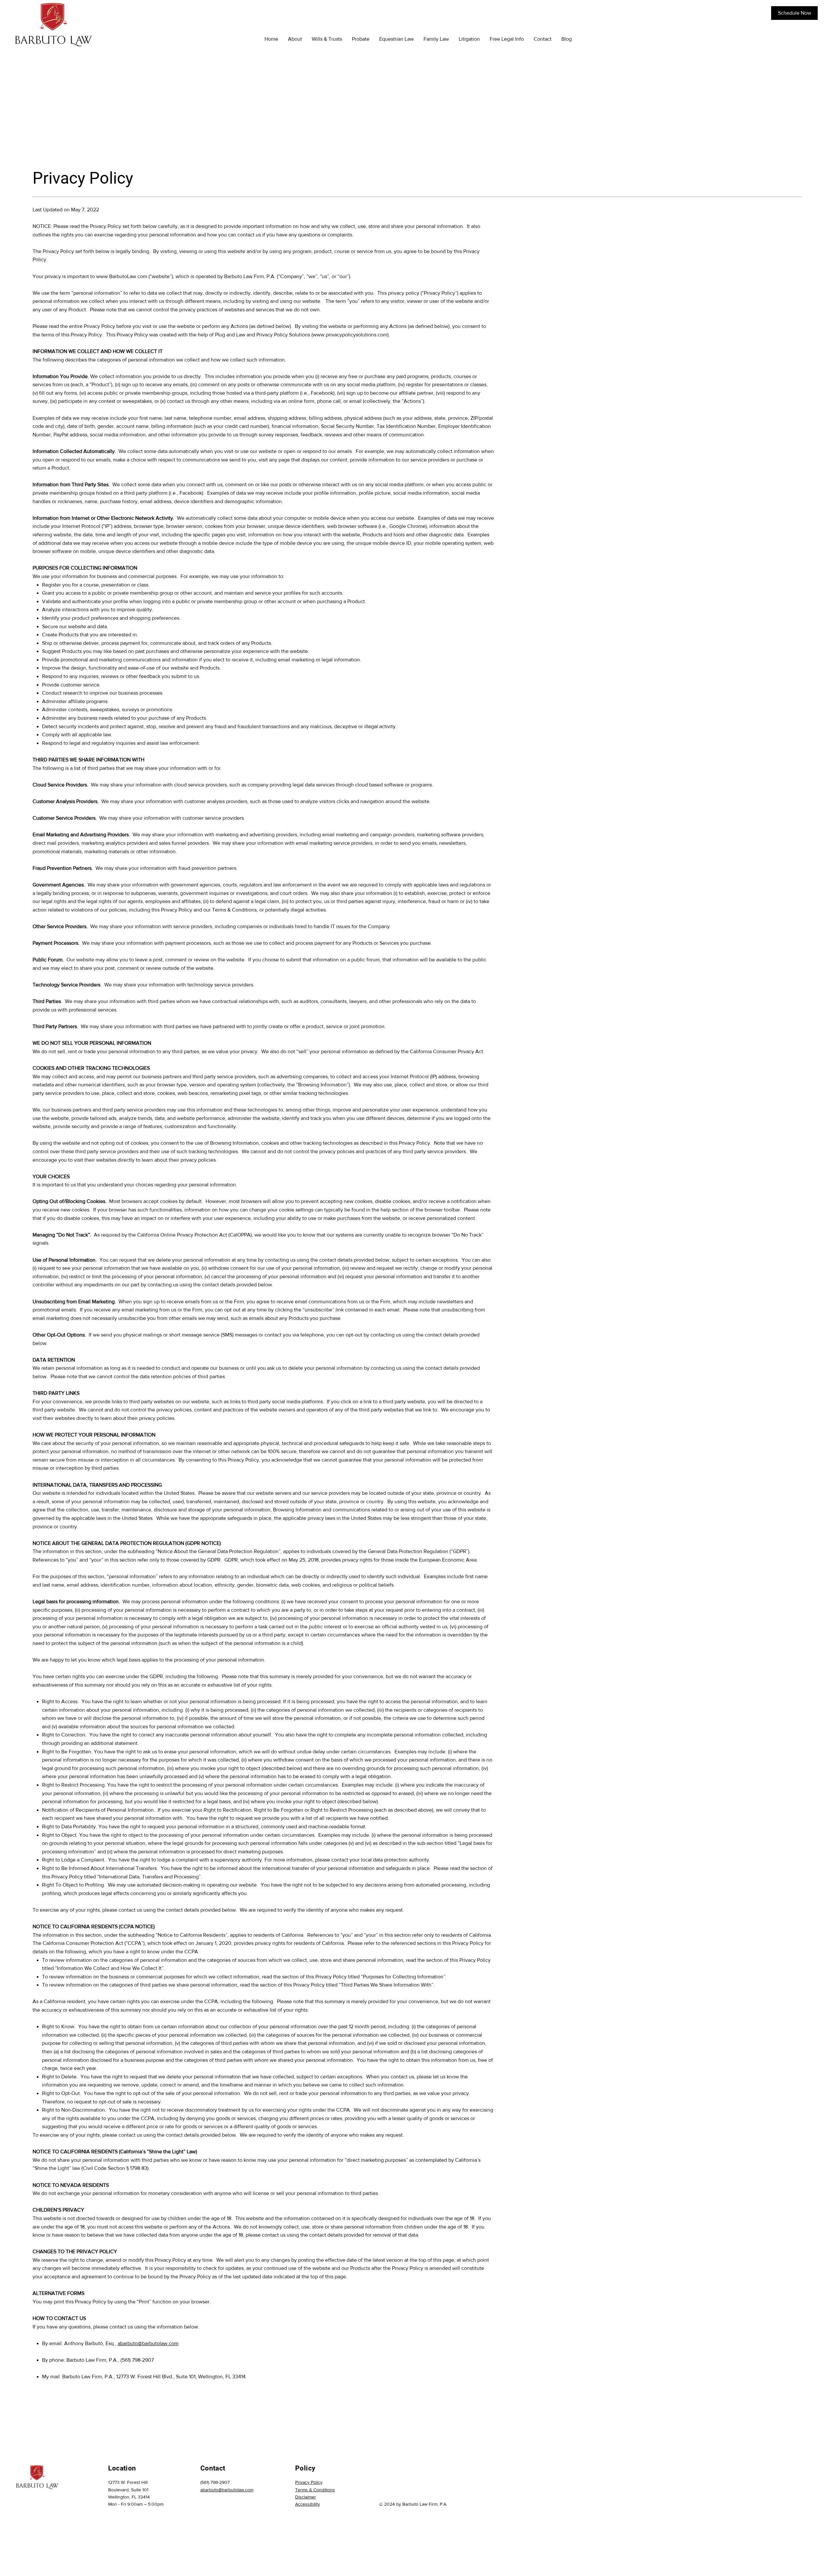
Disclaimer (306, 2497)
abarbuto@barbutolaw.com (148, 2343)
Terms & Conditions (315, 2490)
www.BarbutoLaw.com (122, 276)
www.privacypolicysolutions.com (350, 335)
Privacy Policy (309, 2482)
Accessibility (308, 2504)
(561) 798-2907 (215, 2482)
